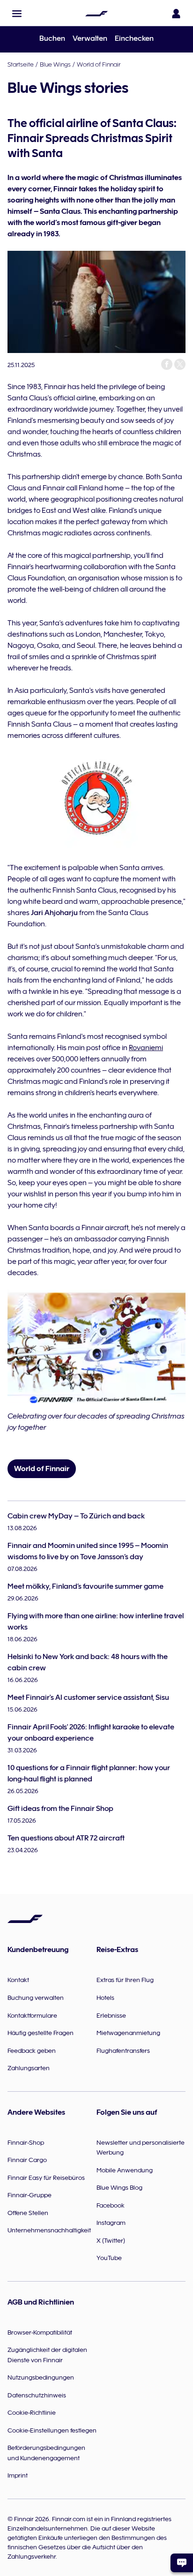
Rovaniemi (146, 1048)
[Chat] (182, 2563)
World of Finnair (99, 64)
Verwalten (90, 38)
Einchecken (134, 38)
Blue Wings (55, 64)
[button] (17, 14)
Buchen (52, 38)
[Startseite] (96, 14)
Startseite (21, 64)
